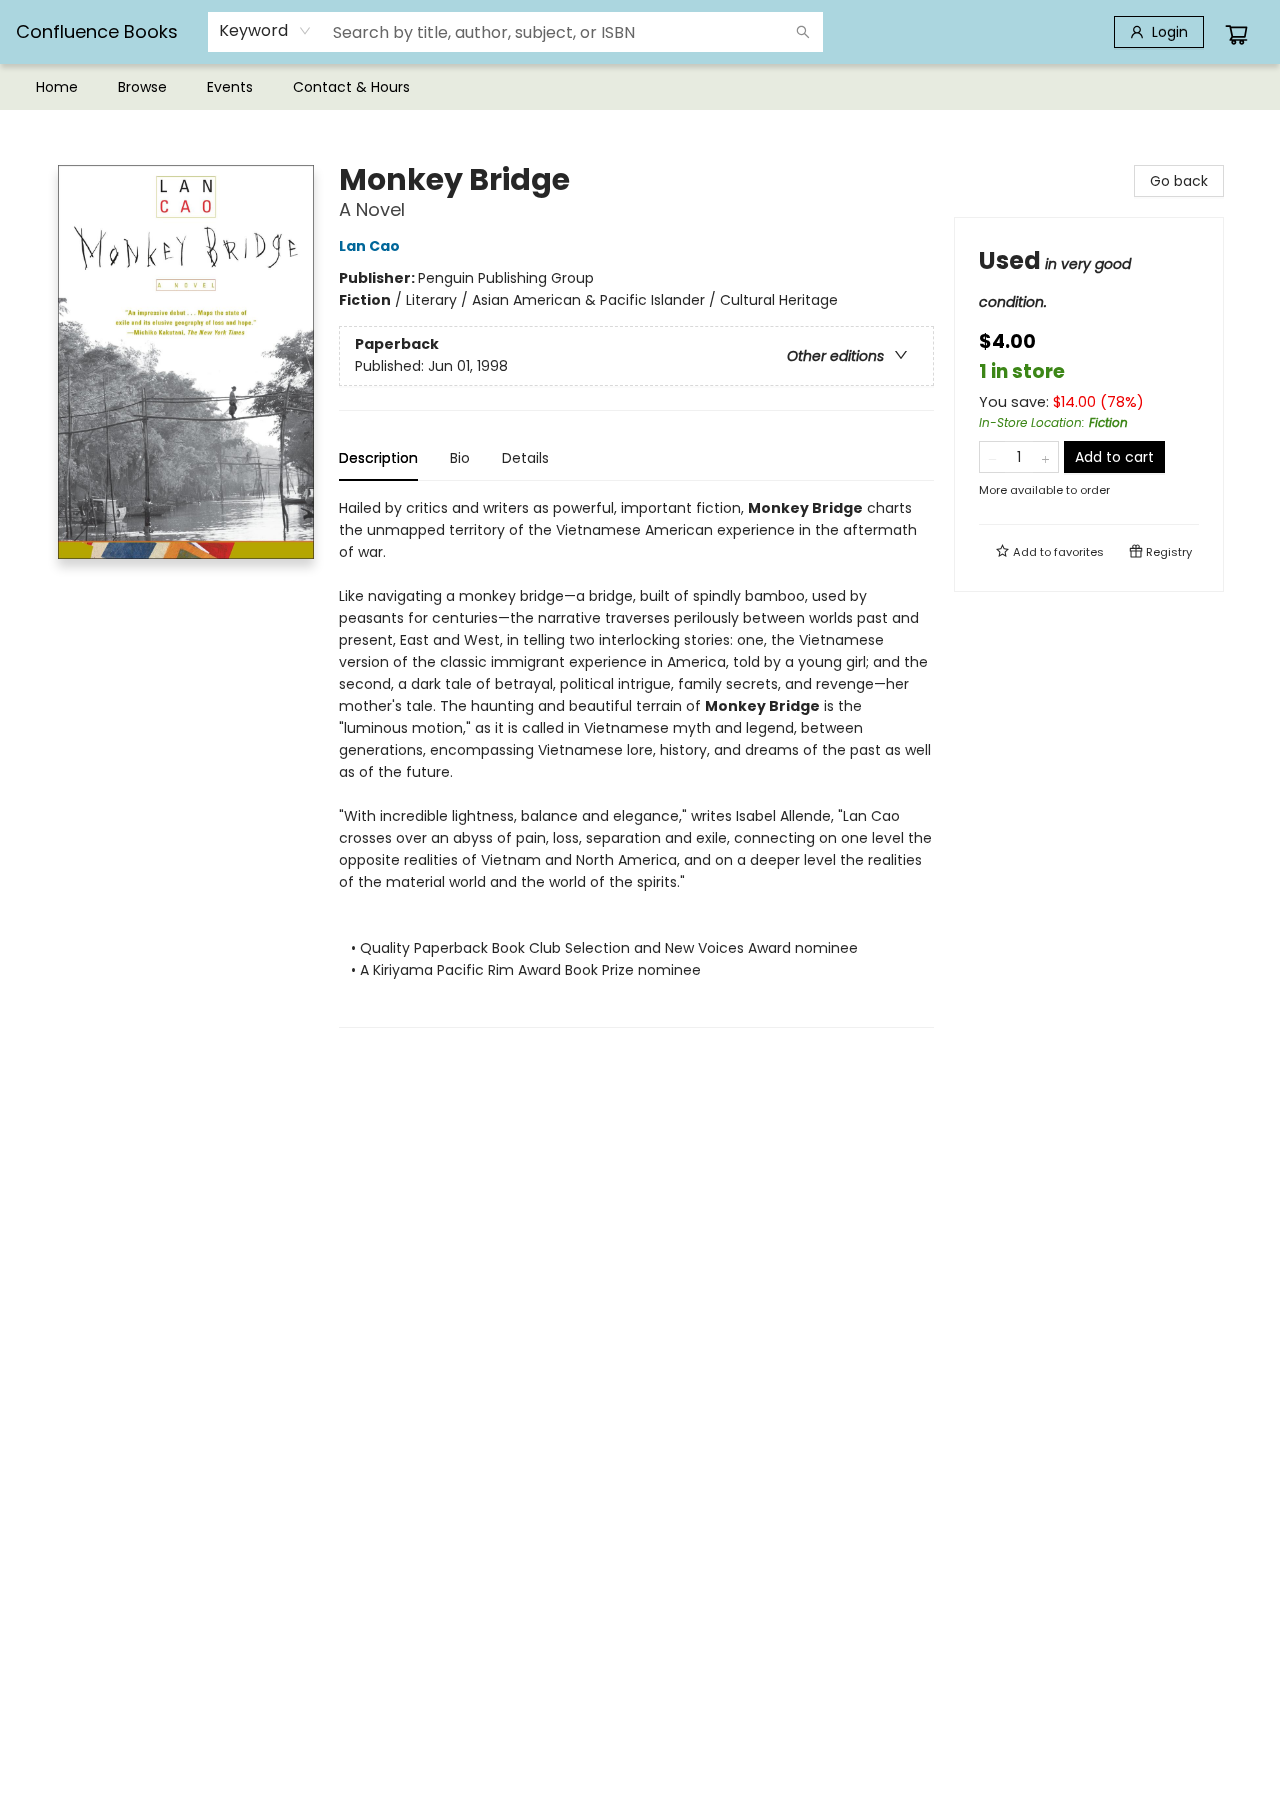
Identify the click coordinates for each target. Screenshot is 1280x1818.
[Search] (803, 32)
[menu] (640, 87)
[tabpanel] (636, 762)
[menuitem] (57, 87)
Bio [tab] (460, 458)
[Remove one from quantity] (992, 457)
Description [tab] (378, 458)
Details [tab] (525, 458)
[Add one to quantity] (1045, 457)
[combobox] (265, 31)
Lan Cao (369, 246)
